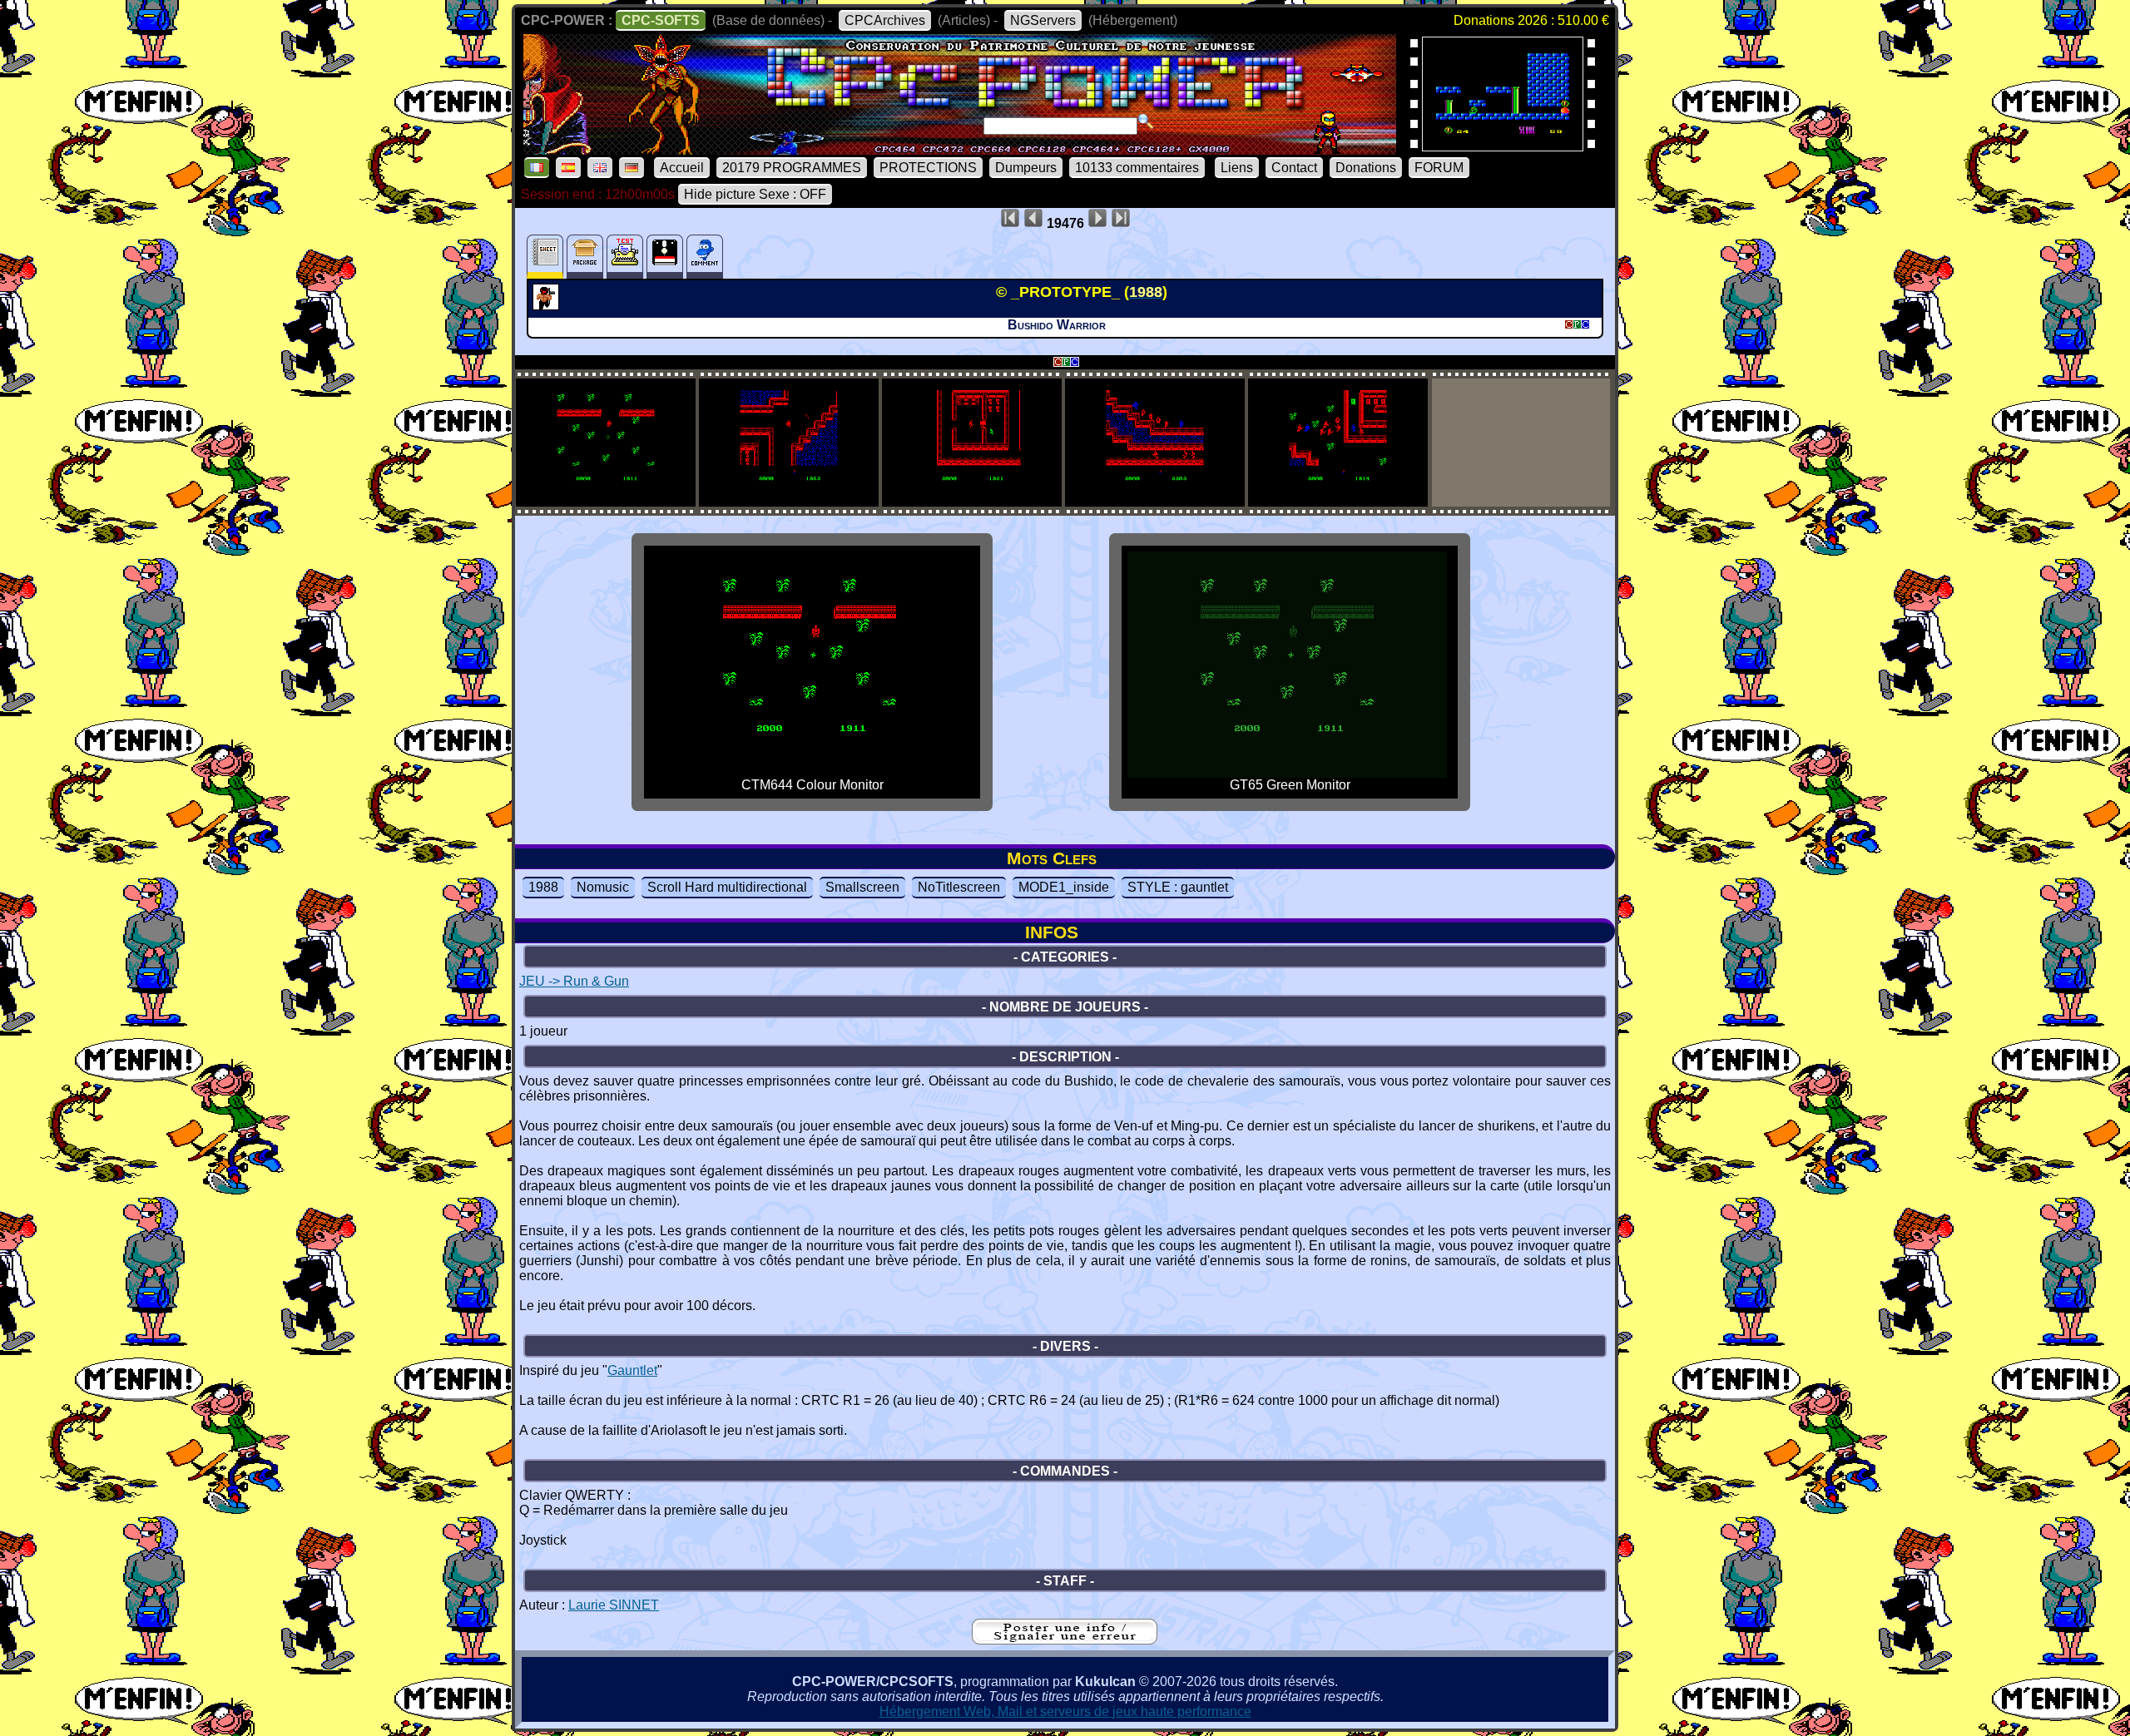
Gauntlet (632, 1370)
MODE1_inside (1064, 887)
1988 (543, 887)
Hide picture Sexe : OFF (755, 194)
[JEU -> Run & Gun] (548, 305)
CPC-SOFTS (661, 20)
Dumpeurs (1026, 168)
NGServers (1043, 20)
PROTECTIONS (928, 168)
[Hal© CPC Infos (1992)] (1503, 146)
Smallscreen (862, 887)
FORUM (1439, 168)
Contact (1294, 168)
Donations (1366, 168)
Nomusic (603, 887)
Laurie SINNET (614, 1605)
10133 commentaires (1137, 168)
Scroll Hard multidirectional (727, 887)
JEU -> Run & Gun (574, 981)
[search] (1146, 121)
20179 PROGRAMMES (792, 168)
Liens (1237, 168)
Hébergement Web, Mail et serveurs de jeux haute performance (1065, 1711)
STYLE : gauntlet (1178, 887)
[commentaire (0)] (705, 257)
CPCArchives (885, 20)
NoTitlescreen (959, 887)
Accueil (682, 168)
